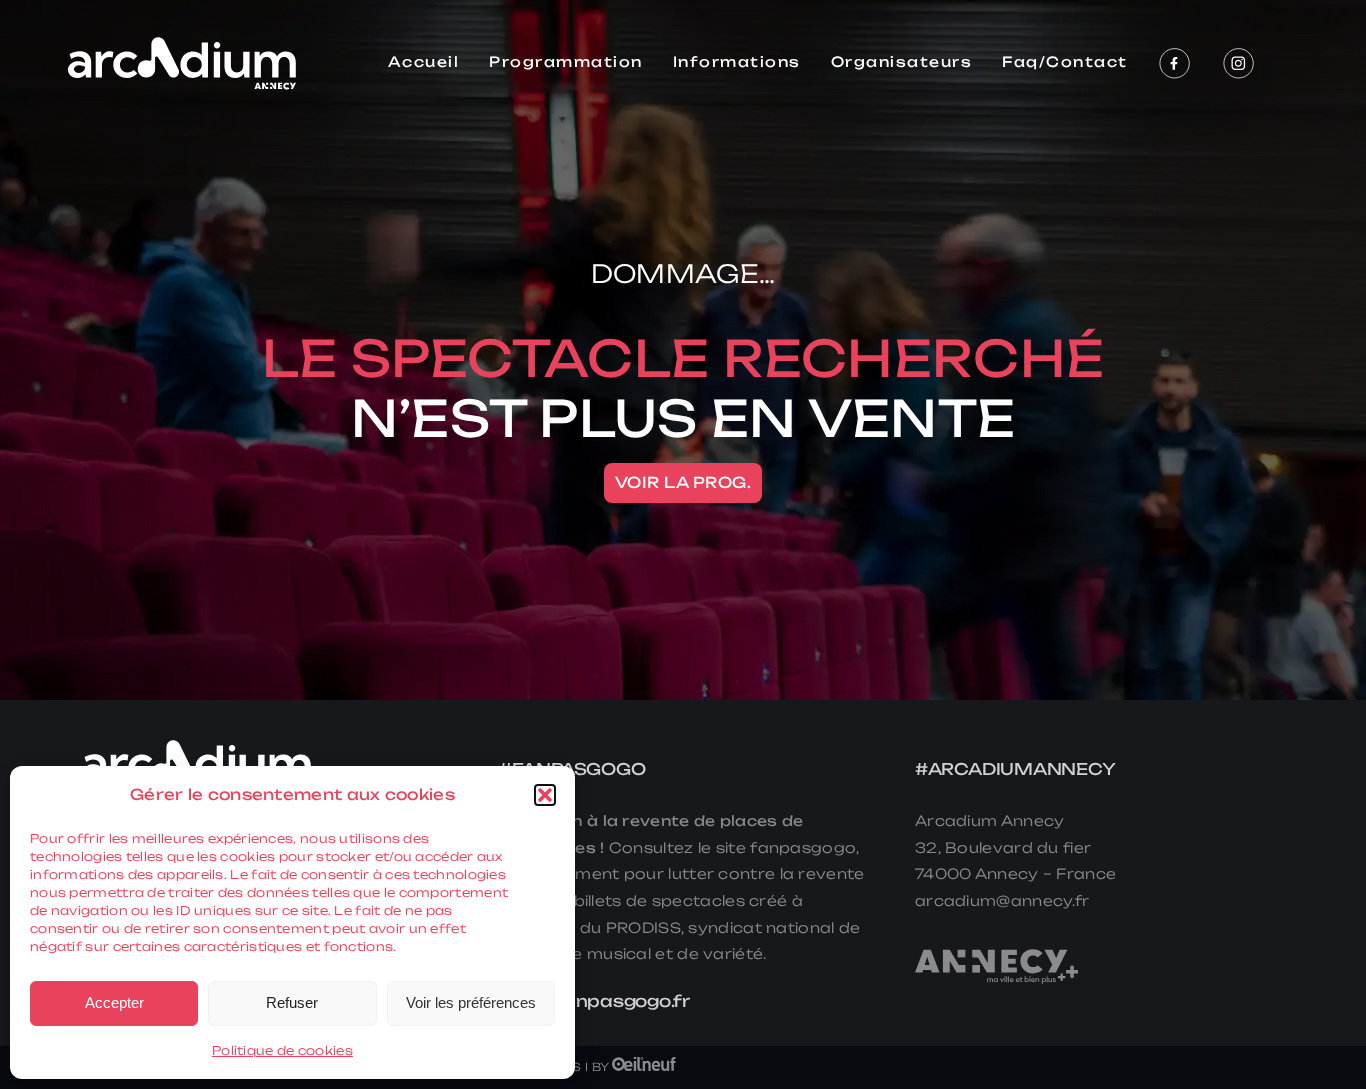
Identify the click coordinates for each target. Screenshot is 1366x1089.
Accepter (114, 1002)
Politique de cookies (282, 1050)
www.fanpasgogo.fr (594, 1001)
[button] (545, 795)
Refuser (292, 1002)
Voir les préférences (471, 1002)
